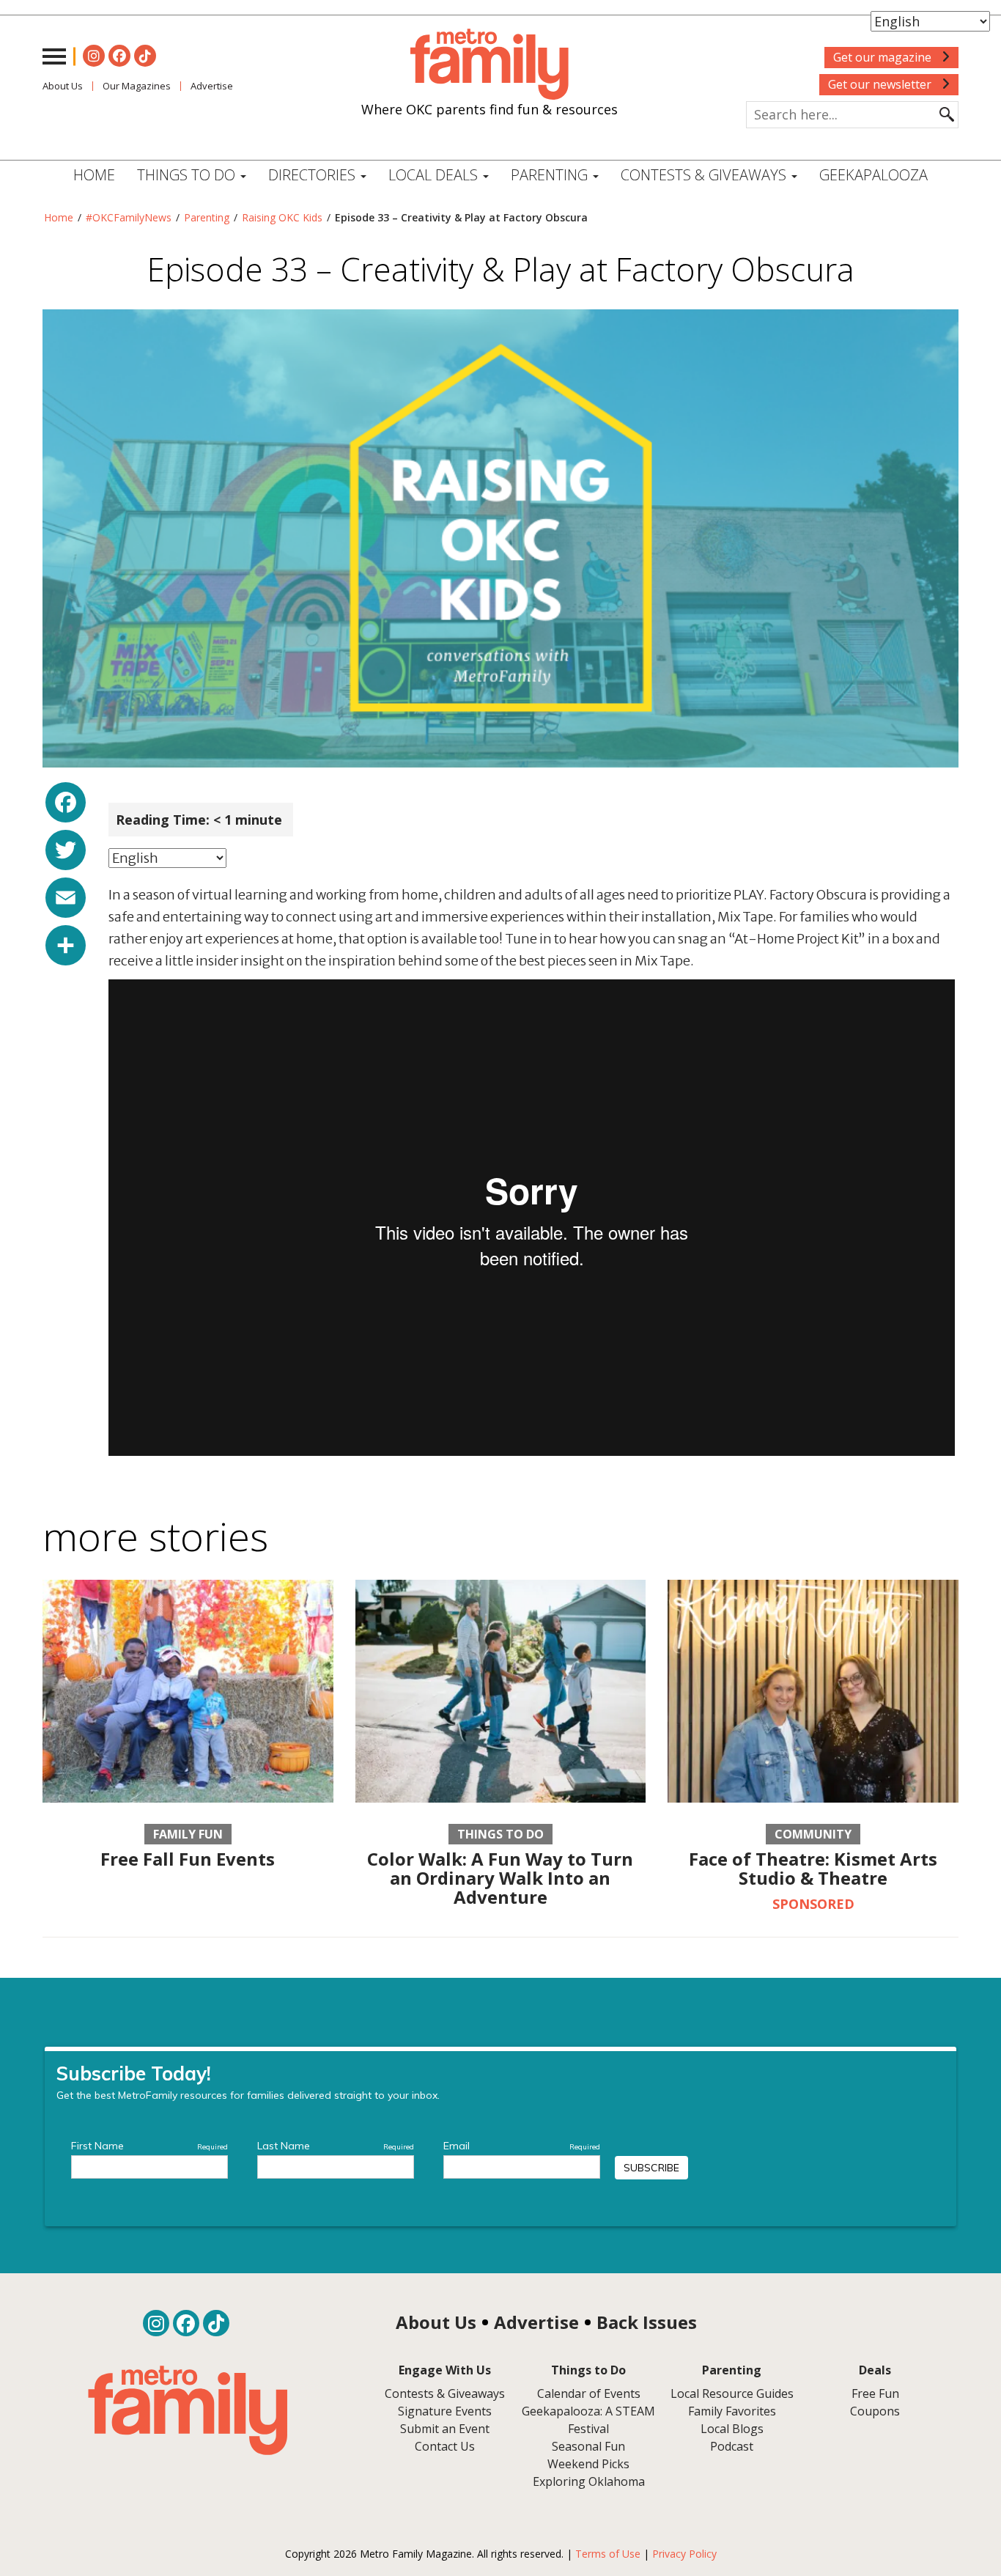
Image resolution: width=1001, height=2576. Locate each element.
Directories (314, 175)
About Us (63, 86)
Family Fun (188, 1834)
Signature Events (445, 2411)
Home (94, 175)
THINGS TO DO (188, 175)
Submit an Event (445, 2429)
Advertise (212, 86)
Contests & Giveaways (705, 175)
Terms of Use (608, 2554)
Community (813, 1834)
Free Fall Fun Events (188, 1859)
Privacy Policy (684, 2554)
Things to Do (500, 1834)
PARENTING (551, 175)
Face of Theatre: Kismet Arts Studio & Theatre (813, 1868)
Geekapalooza (873, 175)
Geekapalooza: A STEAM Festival (588, 2420)
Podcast (732, 2446)
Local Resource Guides (732, 2393)
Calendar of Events (589, 2393)
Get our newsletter (881, 84)
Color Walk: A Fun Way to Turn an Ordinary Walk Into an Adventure (500, 1878)
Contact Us (445, 2446)
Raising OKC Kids (282, 217)
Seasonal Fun (588, 2446)
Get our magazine (884, 57)
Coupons (875, 2411)
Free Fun (875, 2393)
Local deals (435, 175)
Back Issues (647, 2322)
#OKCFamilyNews (129, 217)
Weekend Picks (588, 2464)
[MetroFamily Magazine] (490, 65)
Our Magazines (137, 86)
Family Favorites (732, 2411)
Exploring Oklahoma (589, 2481)
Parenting (207, 217)
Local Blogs (732, 2429)
